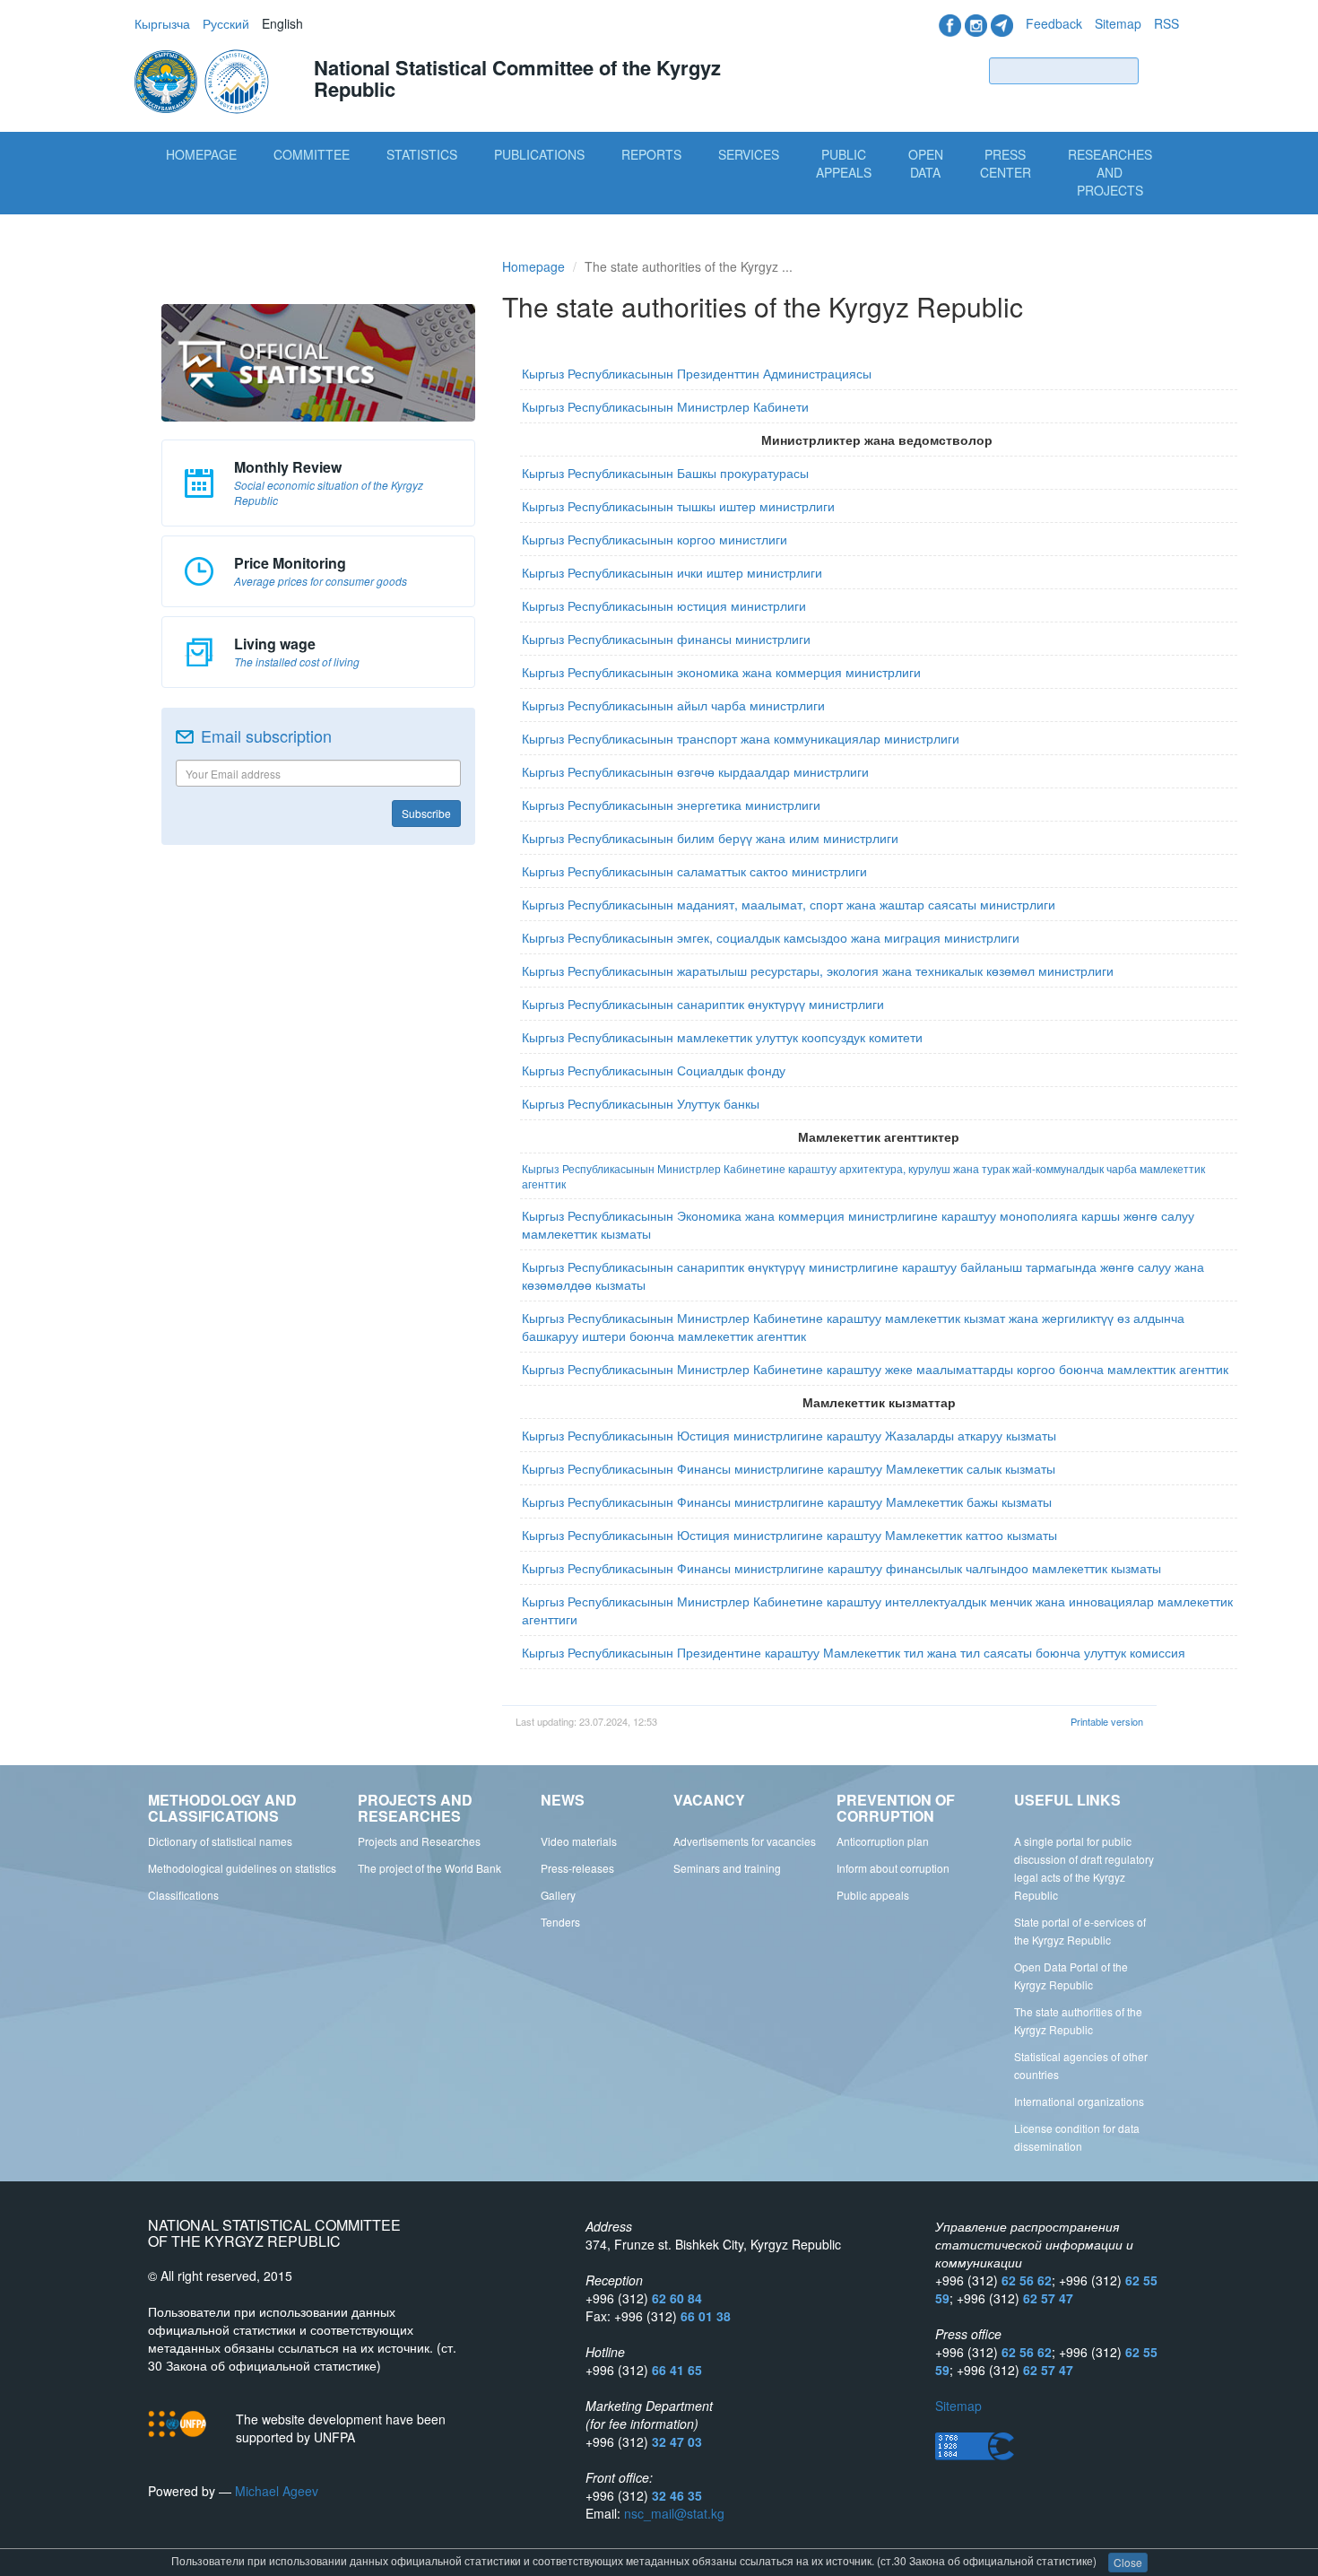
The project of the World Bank (429, 1868)
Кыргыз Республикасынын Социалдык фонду (654, 1070)
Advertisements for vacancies (745, 1841)
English (282, 23)
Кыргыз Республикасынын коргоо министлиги (656, 539)
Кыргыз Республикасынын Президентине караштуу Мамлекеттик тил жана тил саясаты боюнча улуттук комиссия (854, 1652)
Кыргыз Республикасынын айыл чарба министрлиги (673, 705)
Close (1128, 2562)
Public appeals (873, 1895)
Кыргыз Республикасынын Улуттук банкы (641, 1103)
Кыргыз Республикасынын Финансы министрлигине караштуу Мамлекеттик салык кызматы (789, 1468)
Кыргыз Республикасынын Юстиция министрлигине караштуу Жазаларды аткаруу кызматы (789, 1435)
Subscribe (426, 813)
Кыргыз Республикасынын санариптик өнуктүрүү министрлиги (703, 1004)
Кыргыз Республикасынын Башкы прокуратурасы (665, 473)
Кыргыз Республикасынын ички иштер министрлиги (672, 572)
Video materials (579, 1841)
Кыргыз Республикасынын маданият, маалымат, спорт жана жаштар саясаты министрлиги (789, 904)
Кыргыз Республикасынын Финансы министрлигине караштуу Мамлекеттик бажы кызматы (787, 1501)
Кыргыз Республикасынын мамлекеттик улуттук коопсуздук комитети (722, 1037)
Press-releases (577, 1868)
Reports (651, 154)
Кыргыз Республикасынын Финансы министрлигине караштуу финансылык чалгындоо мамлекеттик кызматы (841, 1568)
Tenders (560, 1922)
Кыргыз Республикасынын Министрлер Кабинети (665, 406)
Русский (226, 23)
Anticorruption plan (883, 1841)
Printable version (1107, 1721)
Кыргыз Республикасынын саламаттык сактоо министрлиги (696, 871)
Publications (539, 154)
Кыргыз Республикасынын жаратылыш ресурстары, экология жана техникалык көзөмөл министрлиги (818, 970)
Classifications (183, 1895)
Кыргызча (162, 23)
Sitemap (1118, 23)
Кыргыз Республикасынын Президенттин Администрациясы (697, 373)
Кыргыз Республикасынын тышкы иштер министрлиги (680, 506)
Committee (312, 154)
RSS (1166, 23)
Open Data (926, 163)
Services (749, 154)
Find (1163, 70)
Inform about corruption (893, 1868)
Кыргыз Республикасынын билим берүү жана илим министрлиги (710, 838)
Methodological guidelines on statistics (242, 1868)
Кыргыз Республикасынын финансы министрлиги (666, 639)
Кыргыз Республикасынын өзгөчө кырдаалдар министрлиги (695, 771)
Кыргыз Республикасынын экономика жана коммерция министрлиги (721, 672)
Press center (1006, 163)
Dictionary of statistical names (220, 1841)
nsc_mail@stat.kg (674, 2513)
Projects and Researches (419, 1841)
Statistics (422, 154)
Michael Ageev (277, 2491)
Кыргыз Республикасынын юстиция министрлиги (664, 605)
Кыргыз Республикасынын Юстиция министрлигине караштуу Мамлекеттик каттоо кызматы (789, 1535)
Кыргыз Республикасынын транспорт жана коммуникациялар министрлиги (742, 738)
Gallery (558, 1895)
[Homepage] (204, 80)
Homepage (201, 154)
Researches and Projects (1110, 172)
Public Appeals (844, 163)
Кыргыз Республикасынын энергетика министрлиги (671, 805)
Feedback (1054, 23)
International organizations (1079, 2101)
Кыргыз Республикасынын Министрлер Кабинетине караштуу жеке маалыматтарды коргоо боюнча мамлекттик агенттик (875, 1369)
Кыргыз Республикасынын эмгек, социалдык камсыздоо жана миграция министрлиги (771, 937)
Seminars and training (727, 1868)
